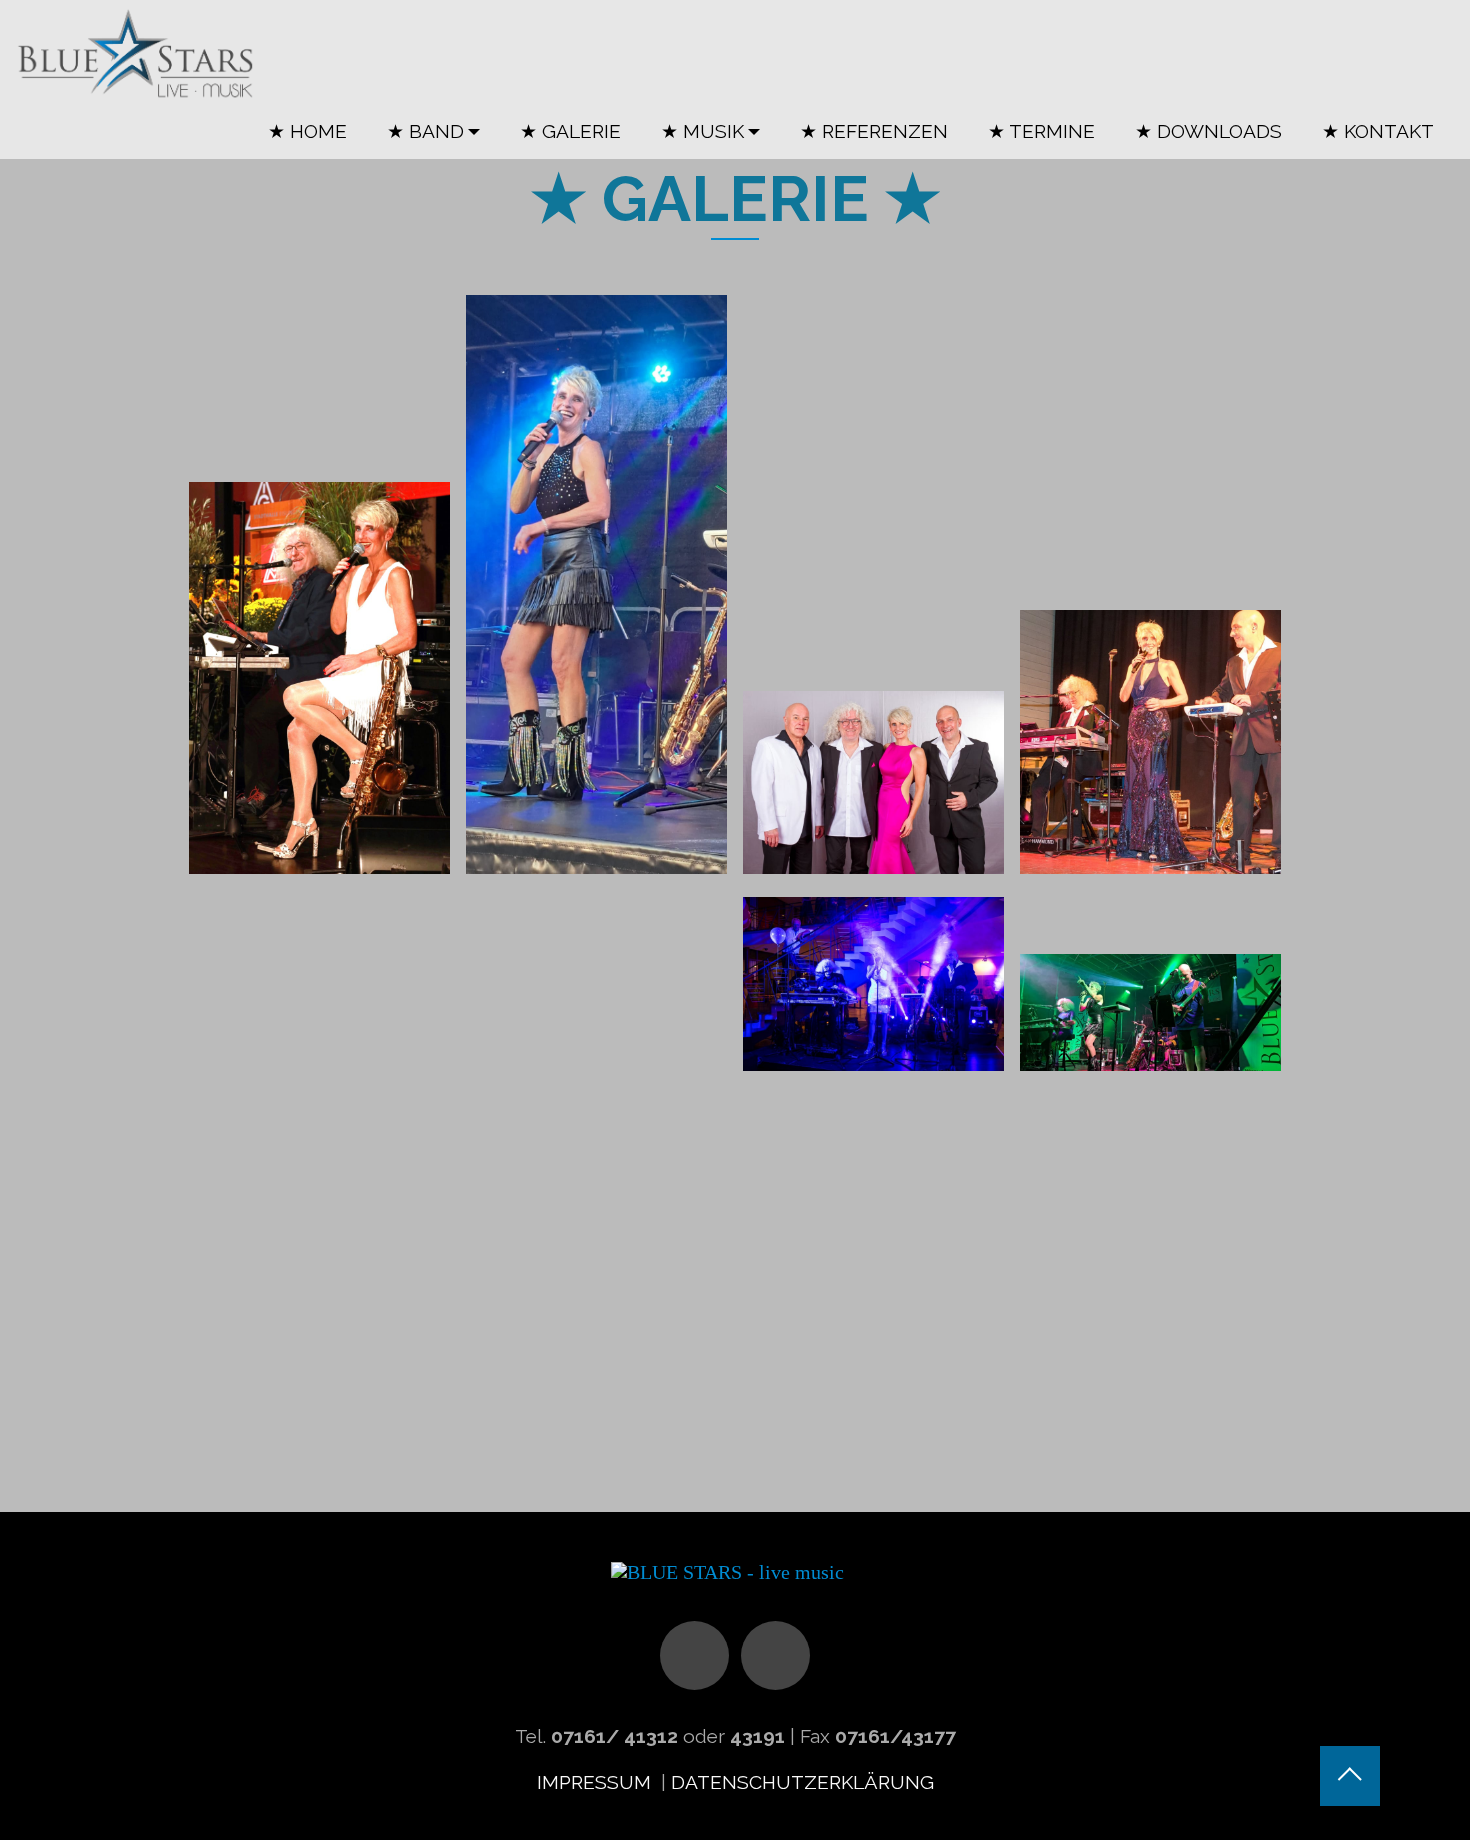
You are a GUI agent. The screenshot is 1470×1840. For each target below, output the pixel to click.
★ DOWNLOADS (1208, 131)
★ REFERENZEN (874, 131)
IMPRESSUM (596, 1782)
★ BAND (425, 131)
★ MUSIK (702, 131)
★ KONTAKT (1378, 131)
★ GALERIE (570, 131)
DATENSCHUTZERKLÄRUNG (802, 1782)
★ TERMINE (1041, 131)
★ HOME (307, 131)
